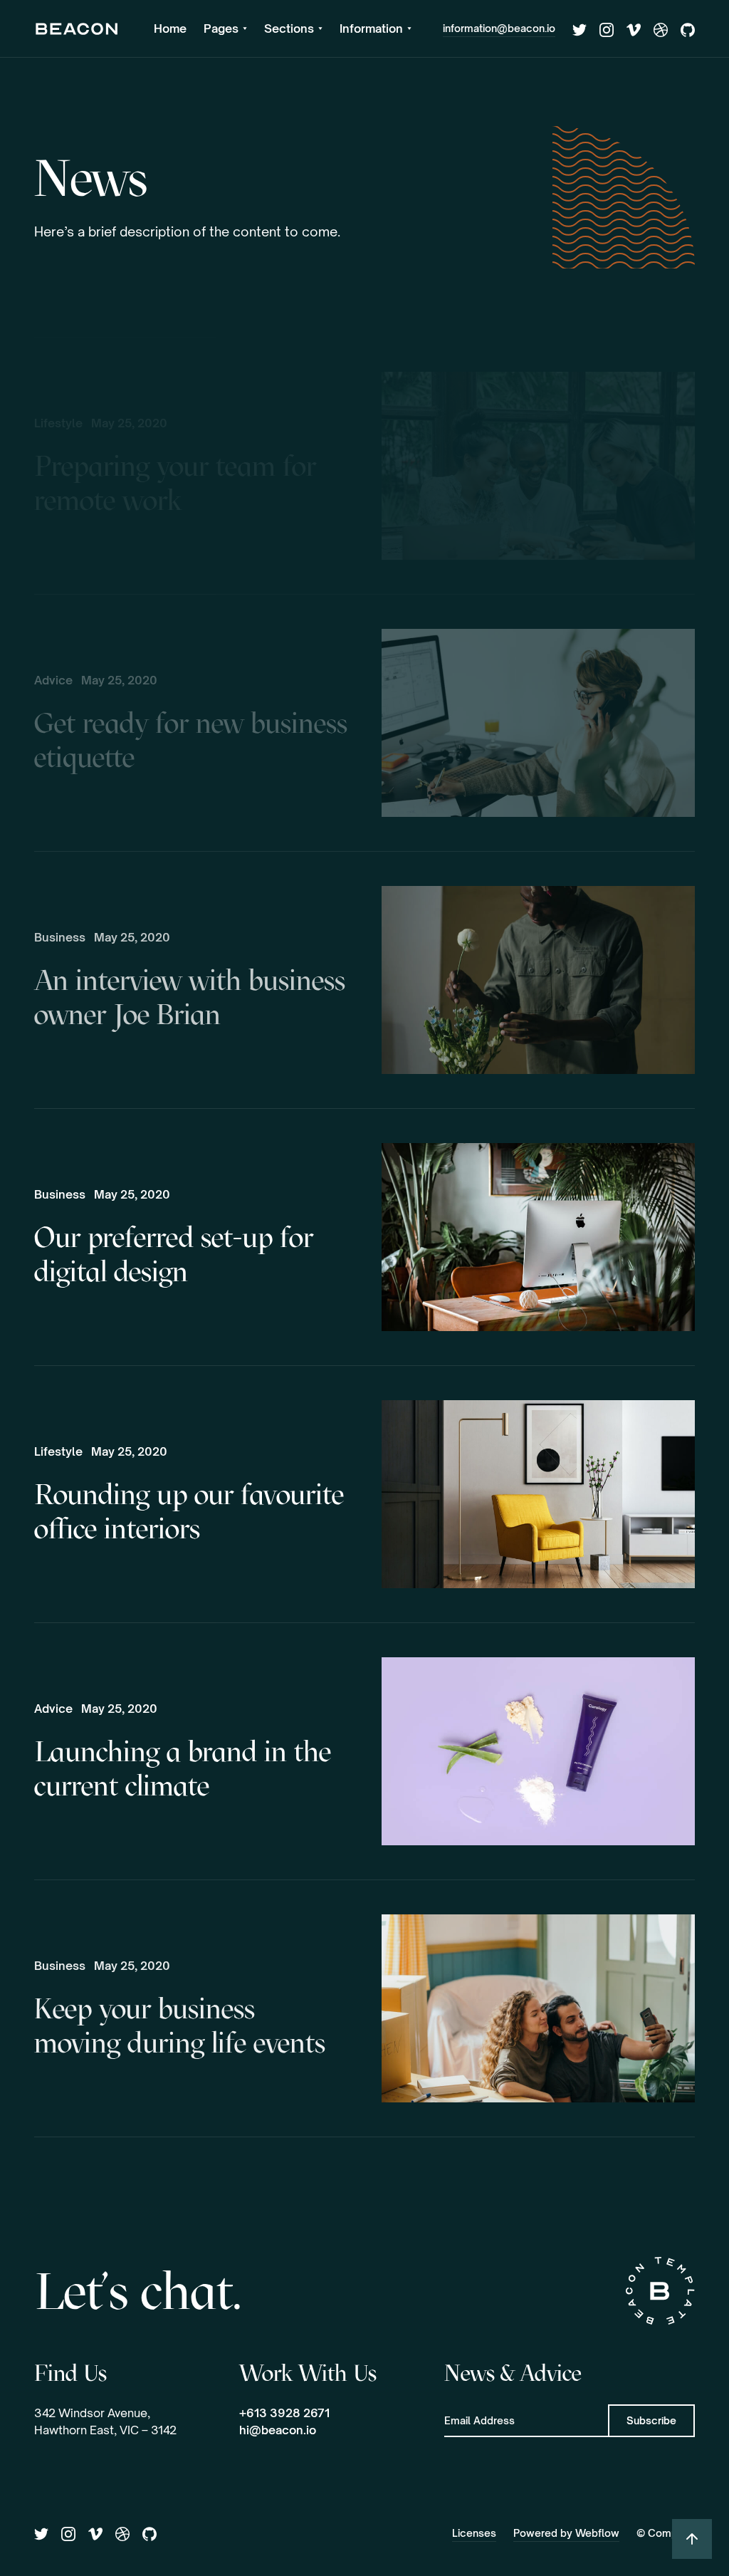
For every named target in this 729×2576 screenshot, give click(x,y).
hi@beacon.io (278, 2430)
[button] (225, 28)
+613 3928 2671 (284, 2413)
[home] (77, 28)
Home (170, 28)
